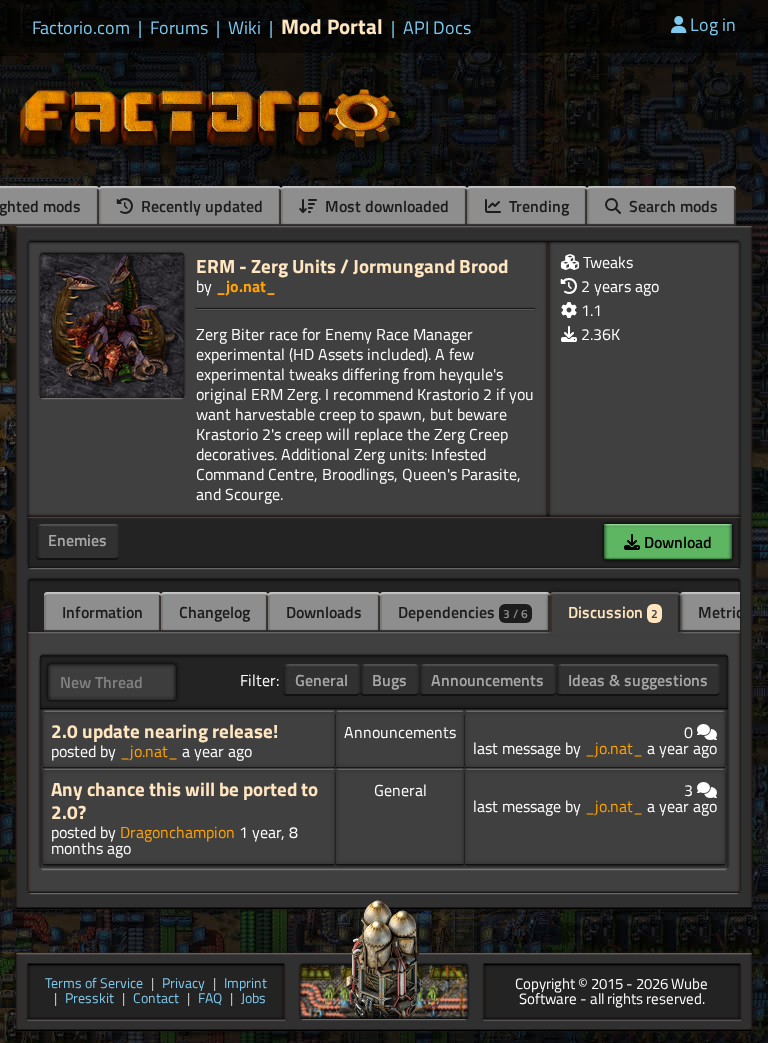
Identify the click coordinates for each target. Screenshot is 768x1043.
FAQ (210, 999)
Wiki (244, 28)
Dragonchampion (177, 832)
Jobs (253, 999)
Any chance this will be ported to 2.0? (184, 800)
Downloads (324, 612)
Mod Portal (332, 26)
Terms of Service (94, 984)
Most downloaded (385, 206)
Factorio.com (81, 28)
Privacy (183, 984)
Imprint (245, 984)
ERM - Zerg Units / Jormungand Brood (352, 265)
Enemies (77, 540)
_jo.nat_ (246, 286)
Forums (179, 28)
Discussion (613, 612)
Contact (156, 999)
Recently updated (200, 206)
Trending (537, 206)
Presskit (89, 999)
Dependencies (463, 612)
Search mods (671, 206)
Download (676, 542)
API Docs (437, 28)
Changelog (214, 612)
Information (102, 612)
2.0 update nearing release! (164, 731)
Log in (713, 24)
